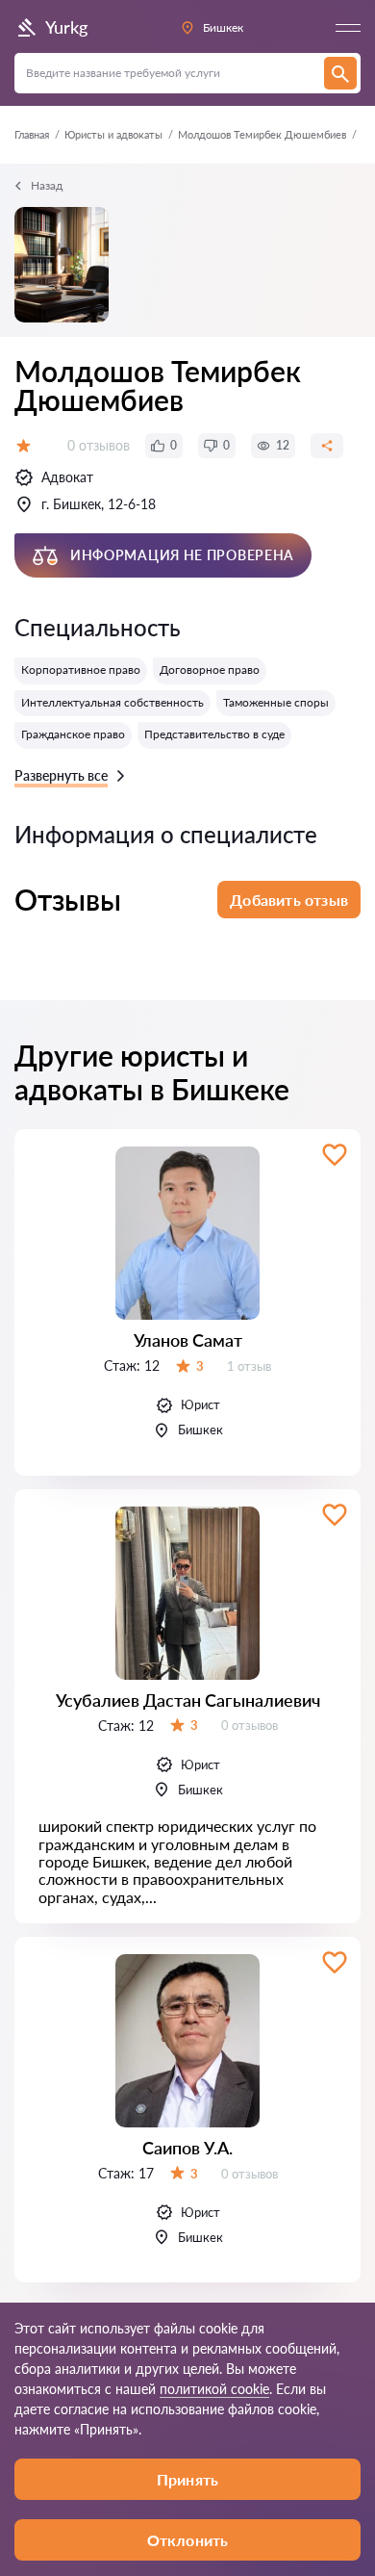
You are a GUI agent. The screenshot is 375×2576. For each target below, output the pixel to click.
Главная (32, 134)
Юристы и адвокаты (113, 134)
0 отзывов (99, 445)
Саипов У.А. (187, 2148)
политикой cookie (214, 2389)
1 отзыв (249, 1366)
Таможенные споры (276, 702)
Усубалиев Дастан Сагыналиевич (188, 1700)
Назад (47, 185)
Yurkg (66, 27)
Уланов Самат (188, 1340)
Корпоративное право (81, 670)
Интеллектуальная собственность (112, 702)
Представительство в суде (214, 734)
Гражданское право (73, 734)
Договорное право (210, 670)
